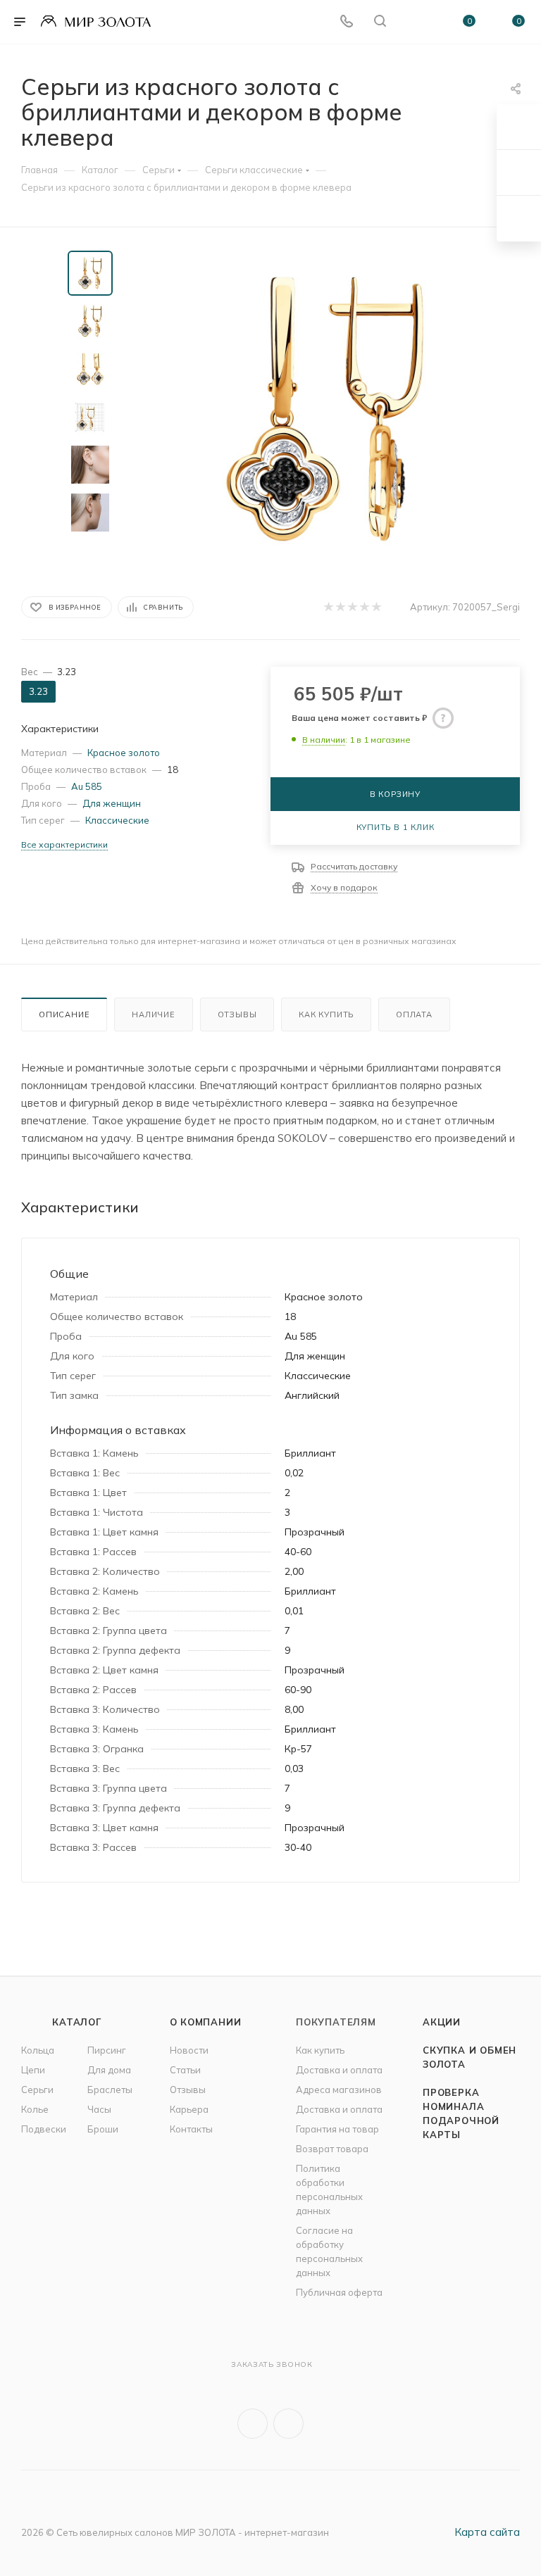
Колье (35, 2109)
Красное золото (124, 753)
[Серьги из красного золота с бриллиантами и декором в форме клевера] (325, 409)
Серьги (37, 2090)
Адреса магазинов (339, 2090)
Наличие (154, 1014)
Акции (442, 2022)
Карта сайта (487, 2532)
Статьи (185, 2070)
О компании (206, 2022)
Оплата (414, 1014)
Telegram (288, 2424)
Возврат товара (332, 2149)
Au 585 (87, 786)
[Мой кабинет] (413, 22)
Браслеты (110, 2090)
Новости (189, 2050)
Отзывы (237, 1014)
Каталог (77, 2022)
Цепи (33, 2070)
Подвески (44, 2129)
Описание (64, 1014)
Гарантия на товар (337, 2129)
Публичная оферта (339, 2292)
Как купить (326, 1014)
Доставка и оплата (339, 2070)
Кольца (38, 2050)
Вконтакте (253, 2424)
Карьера (189, 2109)
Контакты (191, 2129)
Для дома (109, 2070)
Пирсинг (107, 2050)
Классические (117, 820)
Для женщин (112, 803)
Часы (99, 2109)
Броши (103, 2129)
